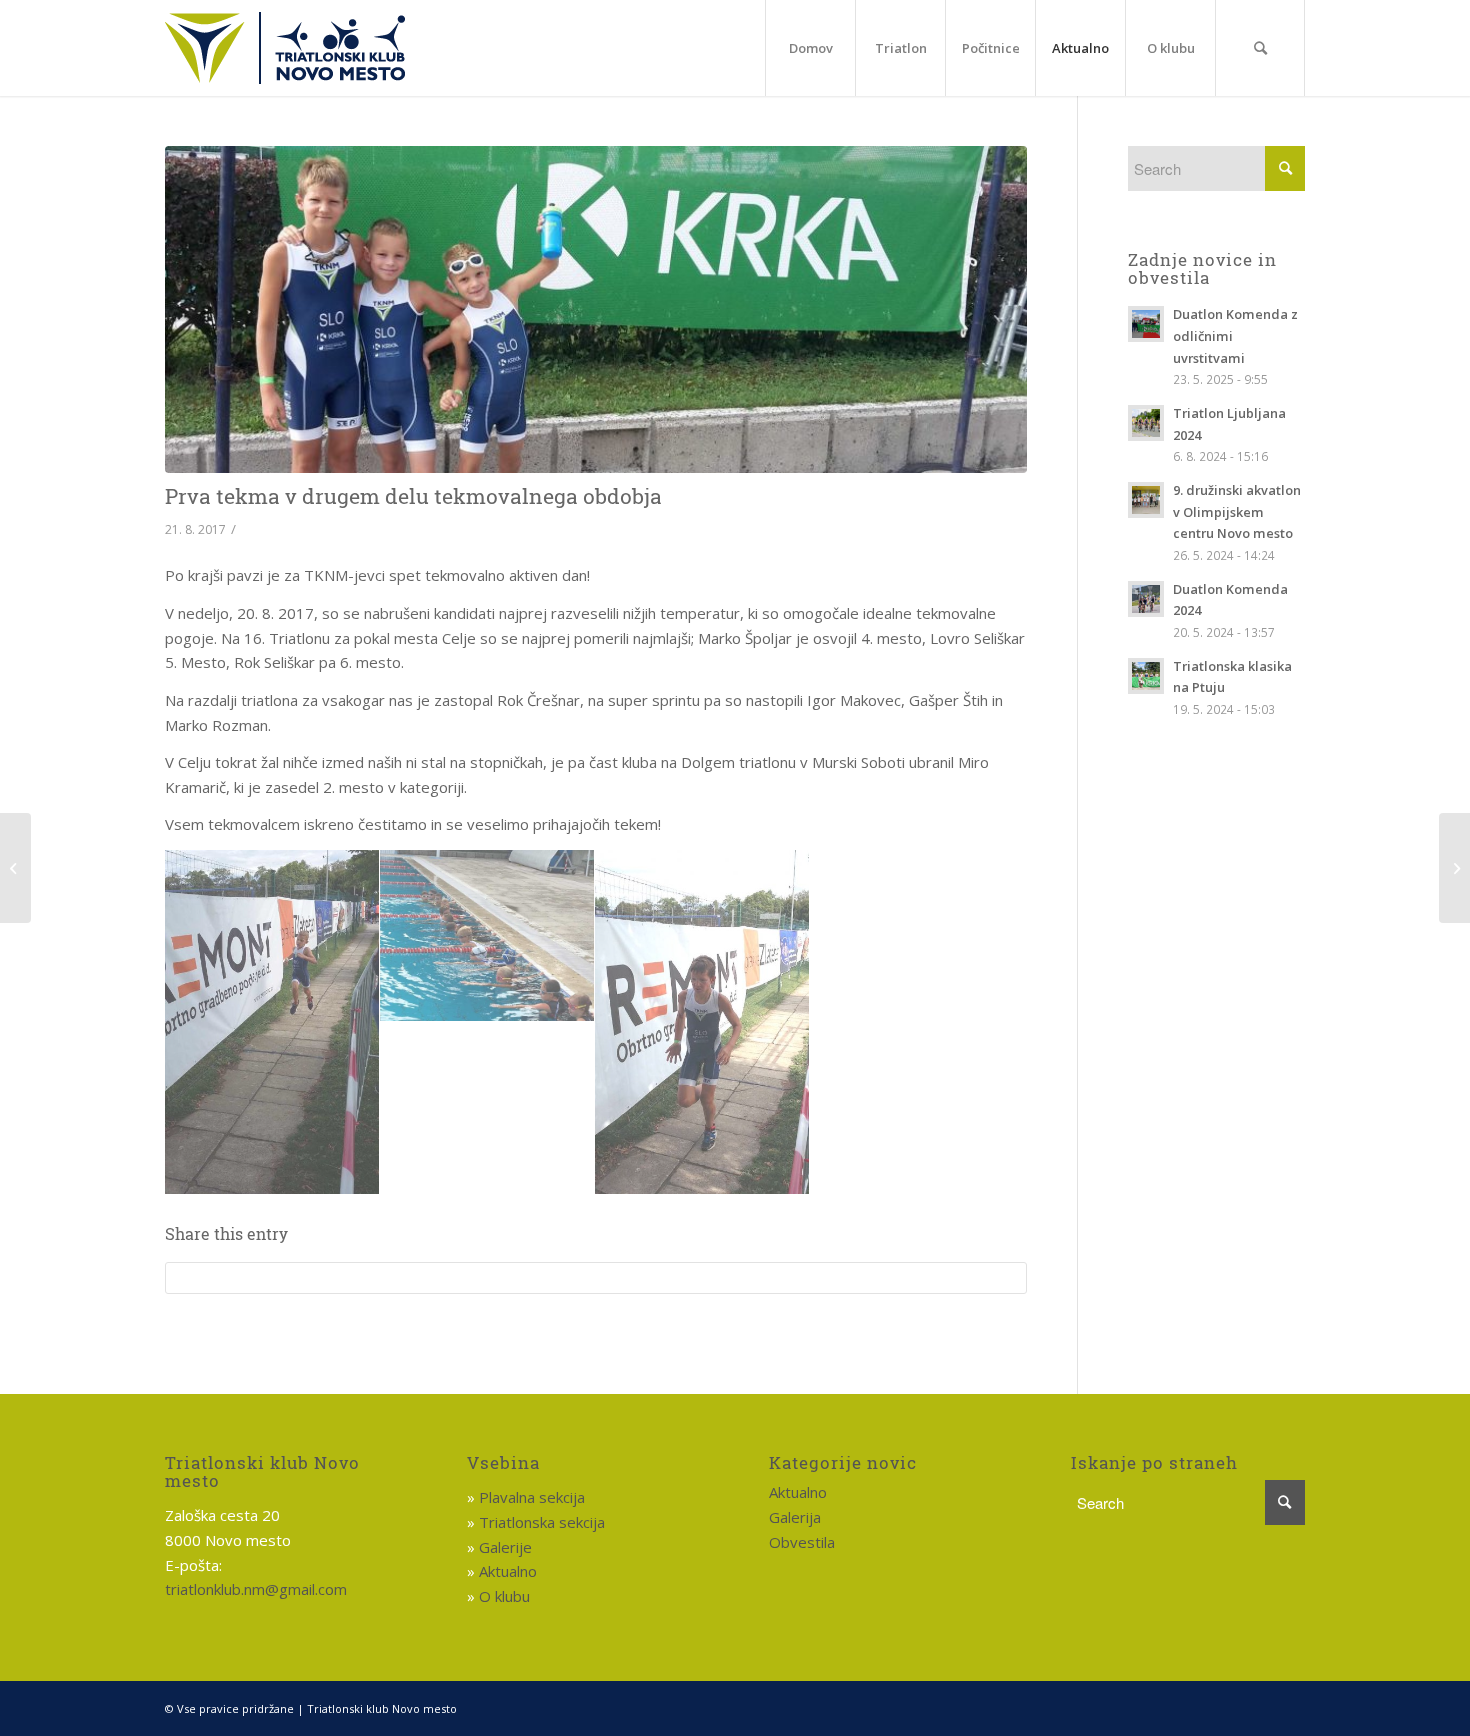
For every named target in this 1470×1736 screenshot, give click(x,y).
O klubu (504, 1596)
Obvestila (802, 1542)
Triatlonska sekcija (542, 1522)
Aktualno (508, 1571)
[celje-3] (272, 1022)
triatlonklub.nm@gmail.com (256, 1589)
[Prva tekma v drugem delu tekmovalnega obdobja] (596, 309)
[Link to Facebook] (1290, 1707)
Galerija (795, 1517)
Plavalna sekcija (532, 1497)
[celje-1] (702, 1022)
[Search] (1260, 48)
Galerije (505, 1547)
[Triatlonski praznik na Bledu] (15, 868)
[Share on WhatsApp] (596, 1278)
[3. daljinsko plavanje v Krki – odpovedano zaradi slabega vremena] (1454, 868)
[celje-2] (487, 936)
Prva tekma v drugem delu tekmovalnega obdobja (413, 496)
